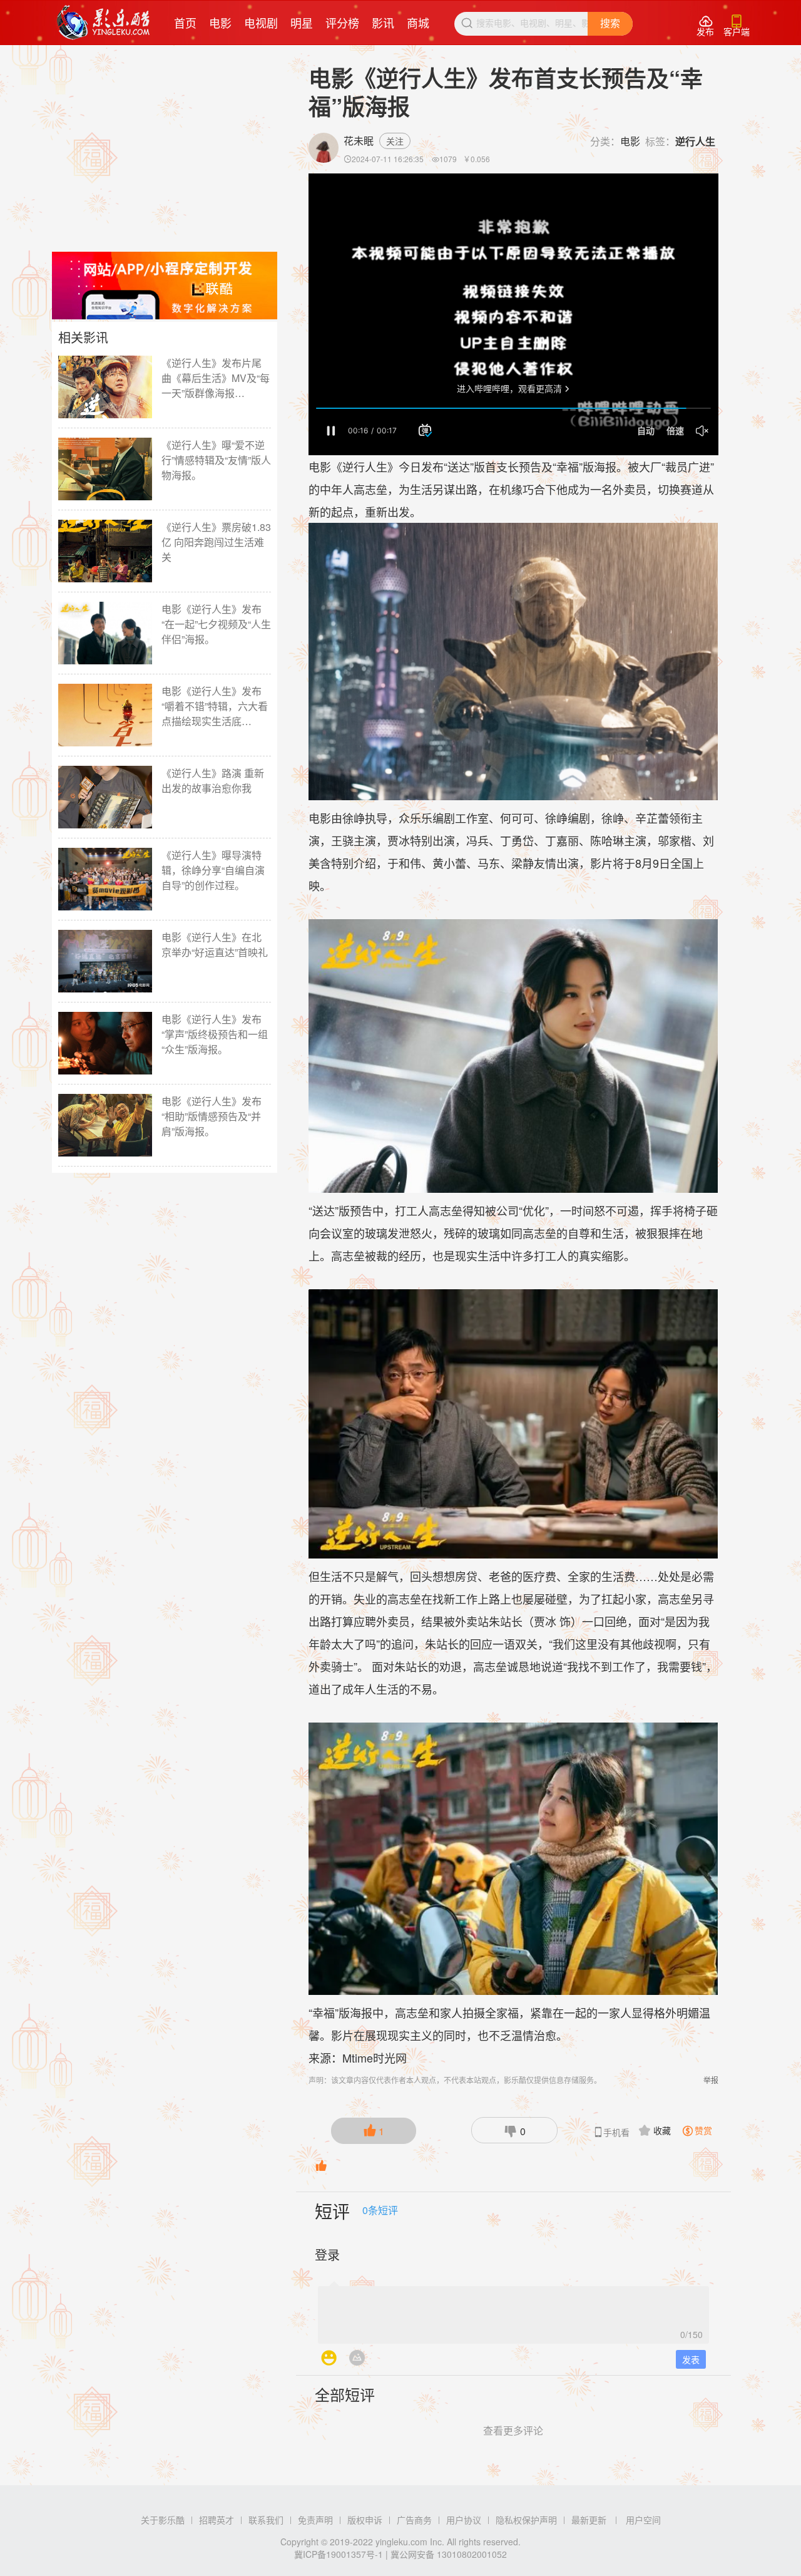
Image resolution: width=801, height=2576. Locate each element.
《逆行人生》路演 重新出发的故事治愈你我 (213, 781)
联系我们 (266, 2520)
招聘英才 (217, 2520)
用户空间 (643, 2520)
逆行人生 (695, 141)
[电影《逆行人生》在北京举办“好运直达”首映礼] (105, 961)
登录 (327, 2254)
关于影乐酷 (163, 2520)
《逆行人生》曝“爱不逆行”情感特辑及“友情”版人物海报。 (216, 460)
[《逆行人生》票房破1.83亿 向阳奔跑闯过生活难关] (105, 551)
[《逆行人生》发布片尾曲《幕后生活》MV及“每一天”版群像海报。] (105, 387)
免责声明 (315, 2520)
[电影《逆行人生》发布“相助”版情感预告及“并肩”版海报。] (105, 1125)
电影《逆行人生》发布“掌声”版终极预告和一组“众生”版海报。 (215, 1034)
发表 (691, 2359)
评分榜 (342, 23)
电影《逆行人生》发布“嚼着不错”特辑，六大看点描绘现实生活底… (215, 706)
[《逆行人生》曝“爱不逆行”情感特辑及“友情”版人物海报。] (105, 469)
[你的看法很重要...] (513, 2311)
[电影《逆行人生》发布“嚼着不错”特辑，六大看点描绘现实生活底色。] (105, 715)
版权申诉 (365, 2520)
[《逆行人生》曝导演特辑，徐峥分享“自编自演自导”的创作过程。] (105, 879)
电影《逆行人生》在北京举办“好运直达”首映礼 (215, 945)
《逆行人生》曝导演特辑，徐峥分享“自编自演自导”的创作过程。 (213, 870)
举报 (711, 2080)
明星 (302, 23)
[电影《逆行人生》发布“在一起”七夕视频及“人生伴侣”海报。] (105, 633)
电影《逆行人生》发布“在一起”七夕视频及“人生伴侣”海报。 (216, 624)
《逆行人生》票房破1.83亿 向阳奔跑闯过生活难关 (216, 542)
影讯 (383, 23)
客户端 (737, 26)
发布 (705, 26)
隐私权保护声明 (526, 2520)
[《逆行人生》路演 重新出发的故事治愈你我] (105, 797)
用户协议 (464, 2520)
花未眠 (359, 141)
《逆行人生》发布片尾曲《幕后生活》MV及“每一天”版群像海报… (216, 378)
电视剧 (261, 23)
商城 (418, 23)
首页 (185, 23)
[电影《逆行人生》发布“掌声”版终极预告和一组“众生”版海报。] (105, 1043)
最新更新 (589, 2520)
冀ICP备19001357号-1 (339, 2554)
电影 (220, 23)
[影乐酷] (104, 23)
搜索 (610, 23)
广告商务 (414, 2520)
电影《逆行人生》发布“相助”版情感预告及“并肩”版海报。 (212, 1116)
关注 (395, 141)
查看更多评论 (513, 2430)
